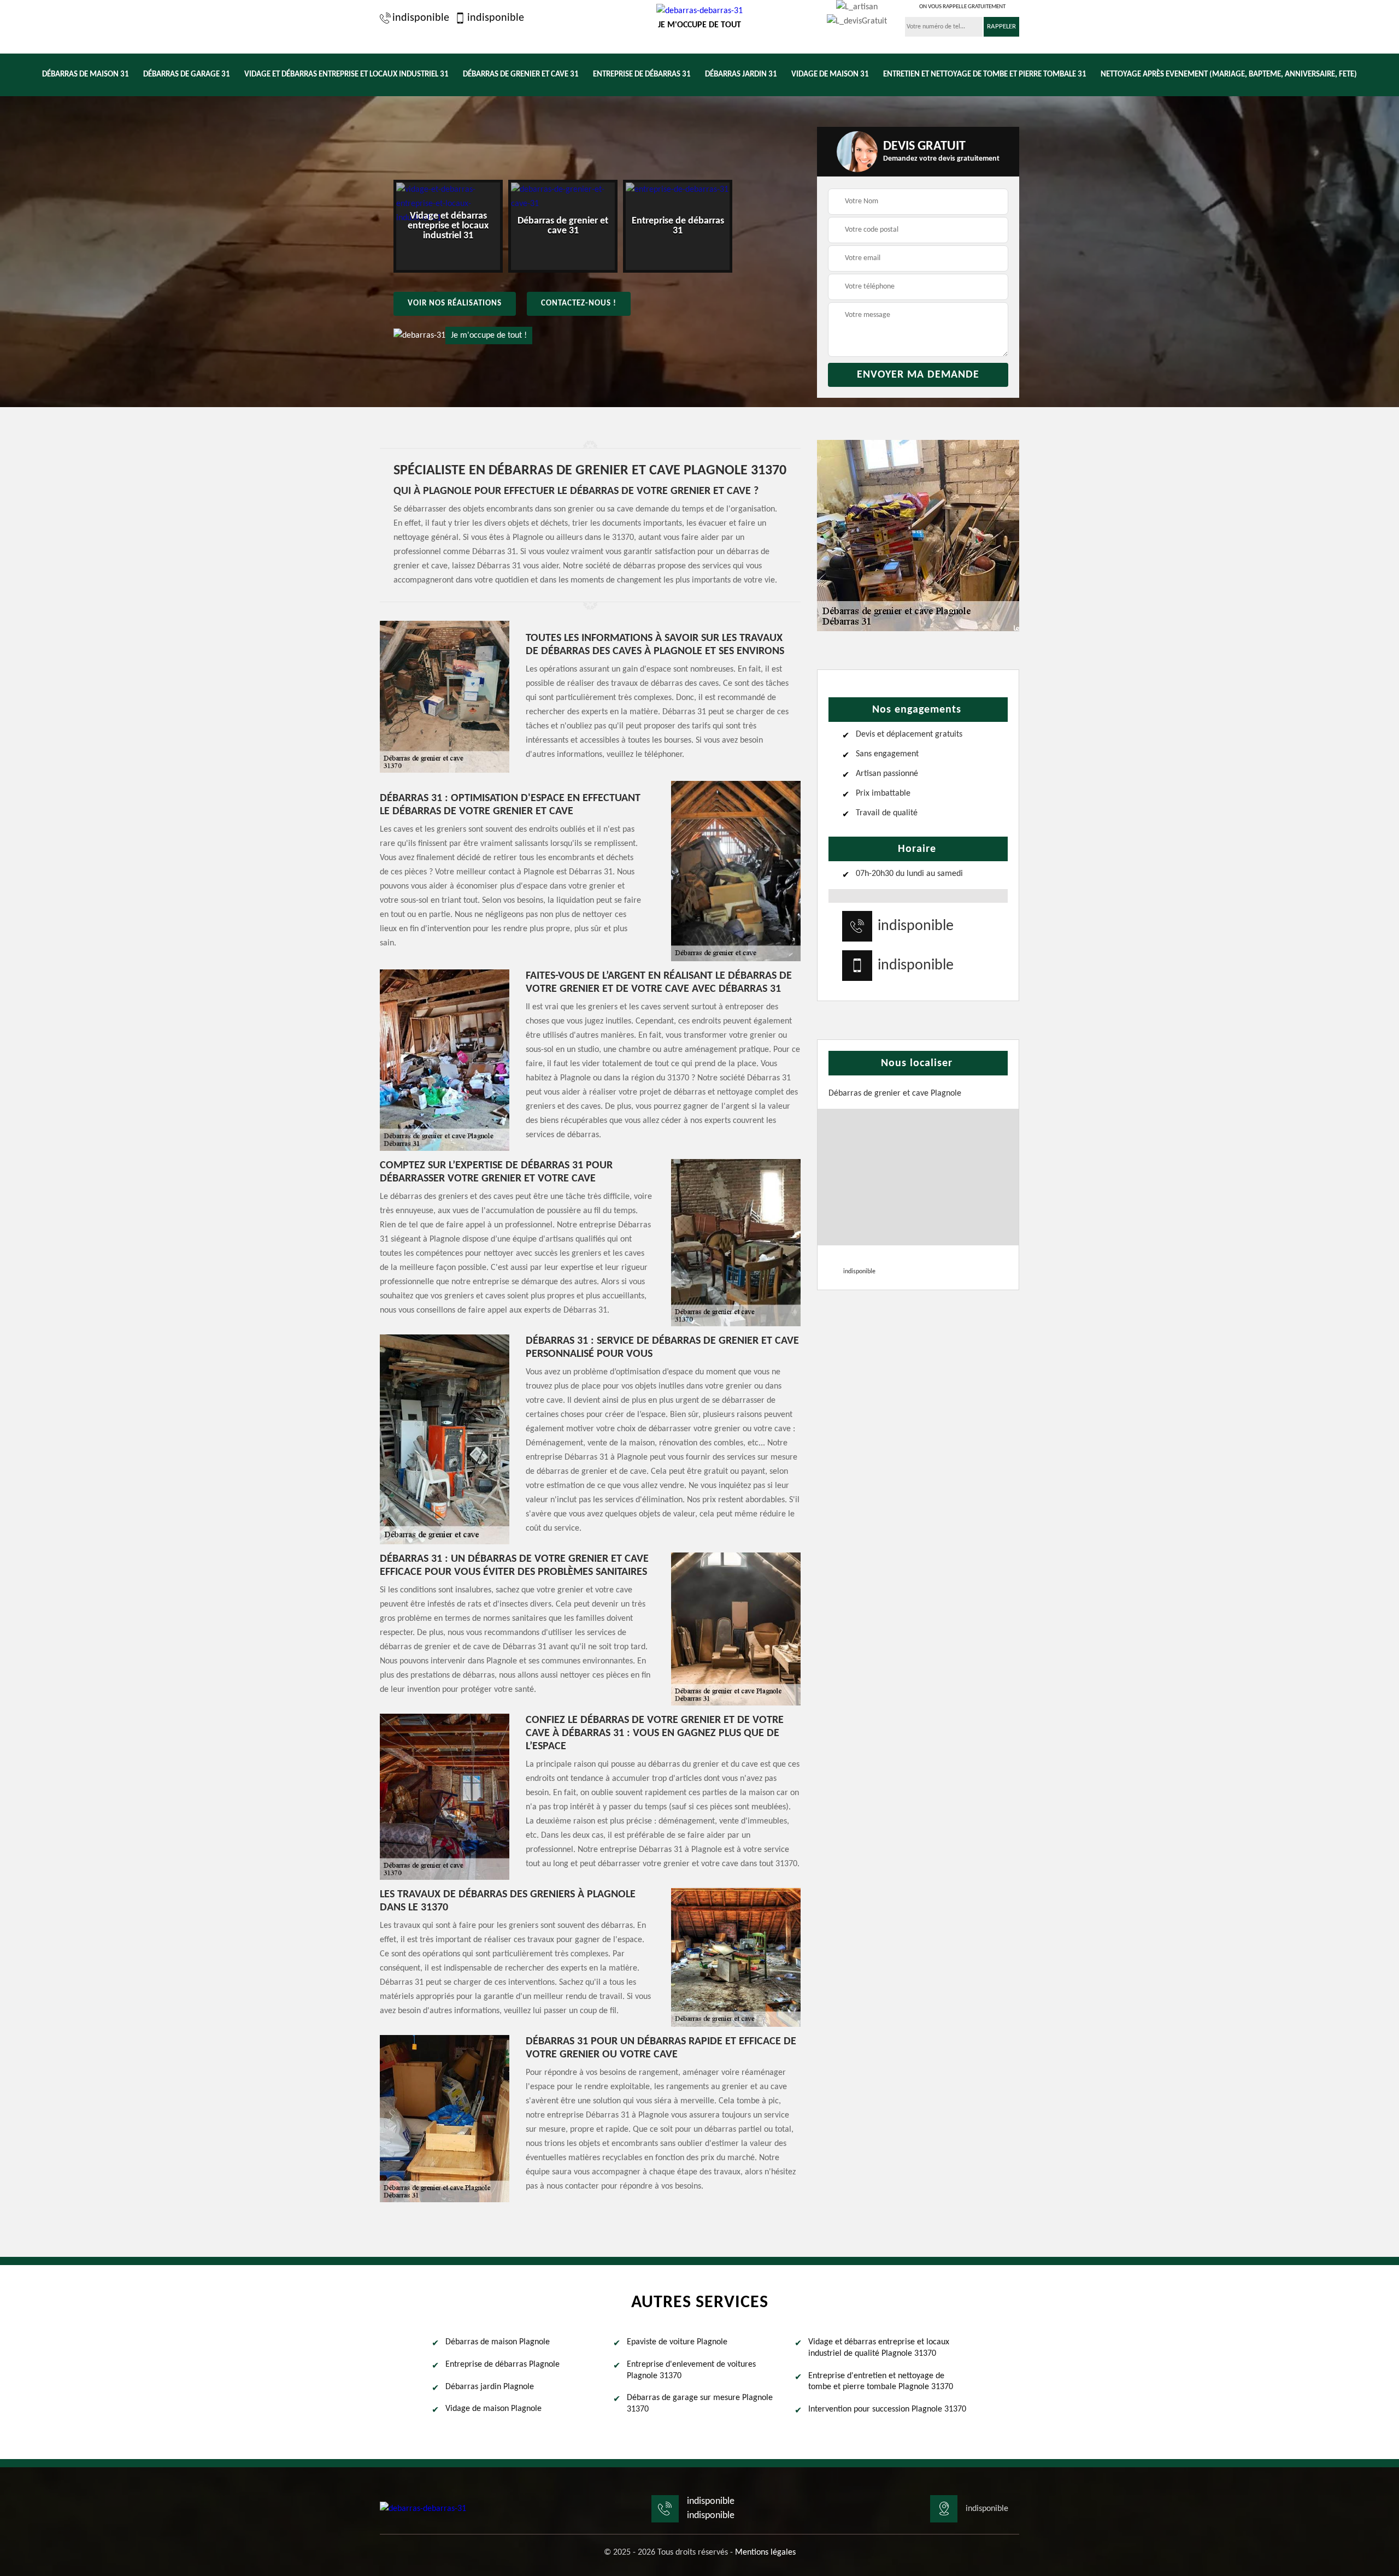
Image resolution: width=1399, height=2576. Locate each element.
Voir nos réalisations (455, 304)
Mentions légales (765, 2553)
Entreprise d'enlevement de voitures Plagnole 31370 (691, 2370)
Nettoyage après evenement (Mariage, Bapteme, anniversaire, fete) (1229, 75)
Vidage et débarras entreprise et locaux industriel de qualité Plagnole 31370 (879, 2348)
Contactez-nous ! (579, 304)
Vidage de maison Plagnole (493, 2409)
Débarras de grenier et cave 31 (521, 75)
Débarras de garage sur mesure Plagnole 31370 (700, 2404)
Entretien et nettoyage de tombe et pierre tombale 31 (985, 75)
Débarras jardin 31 (741, 75)
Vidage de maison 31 (830, 75)
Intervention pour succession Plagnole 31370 (887, 2409)
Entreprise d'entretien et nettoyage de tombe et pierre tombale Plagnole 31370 (881, 2382)
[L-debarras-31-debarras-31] (423, 2509)
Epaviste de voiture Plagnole (677, 2342)
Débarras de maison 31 (86, 75)
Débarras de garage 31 (187, 75)
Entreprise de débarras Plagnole (502, 2365)
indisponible (421, 18)
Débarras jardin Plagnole (490, 2387)
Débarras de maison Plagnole (498, 2342)
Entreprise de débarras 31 (642, 75)
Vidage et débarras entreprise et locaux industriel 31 (346, 75)
